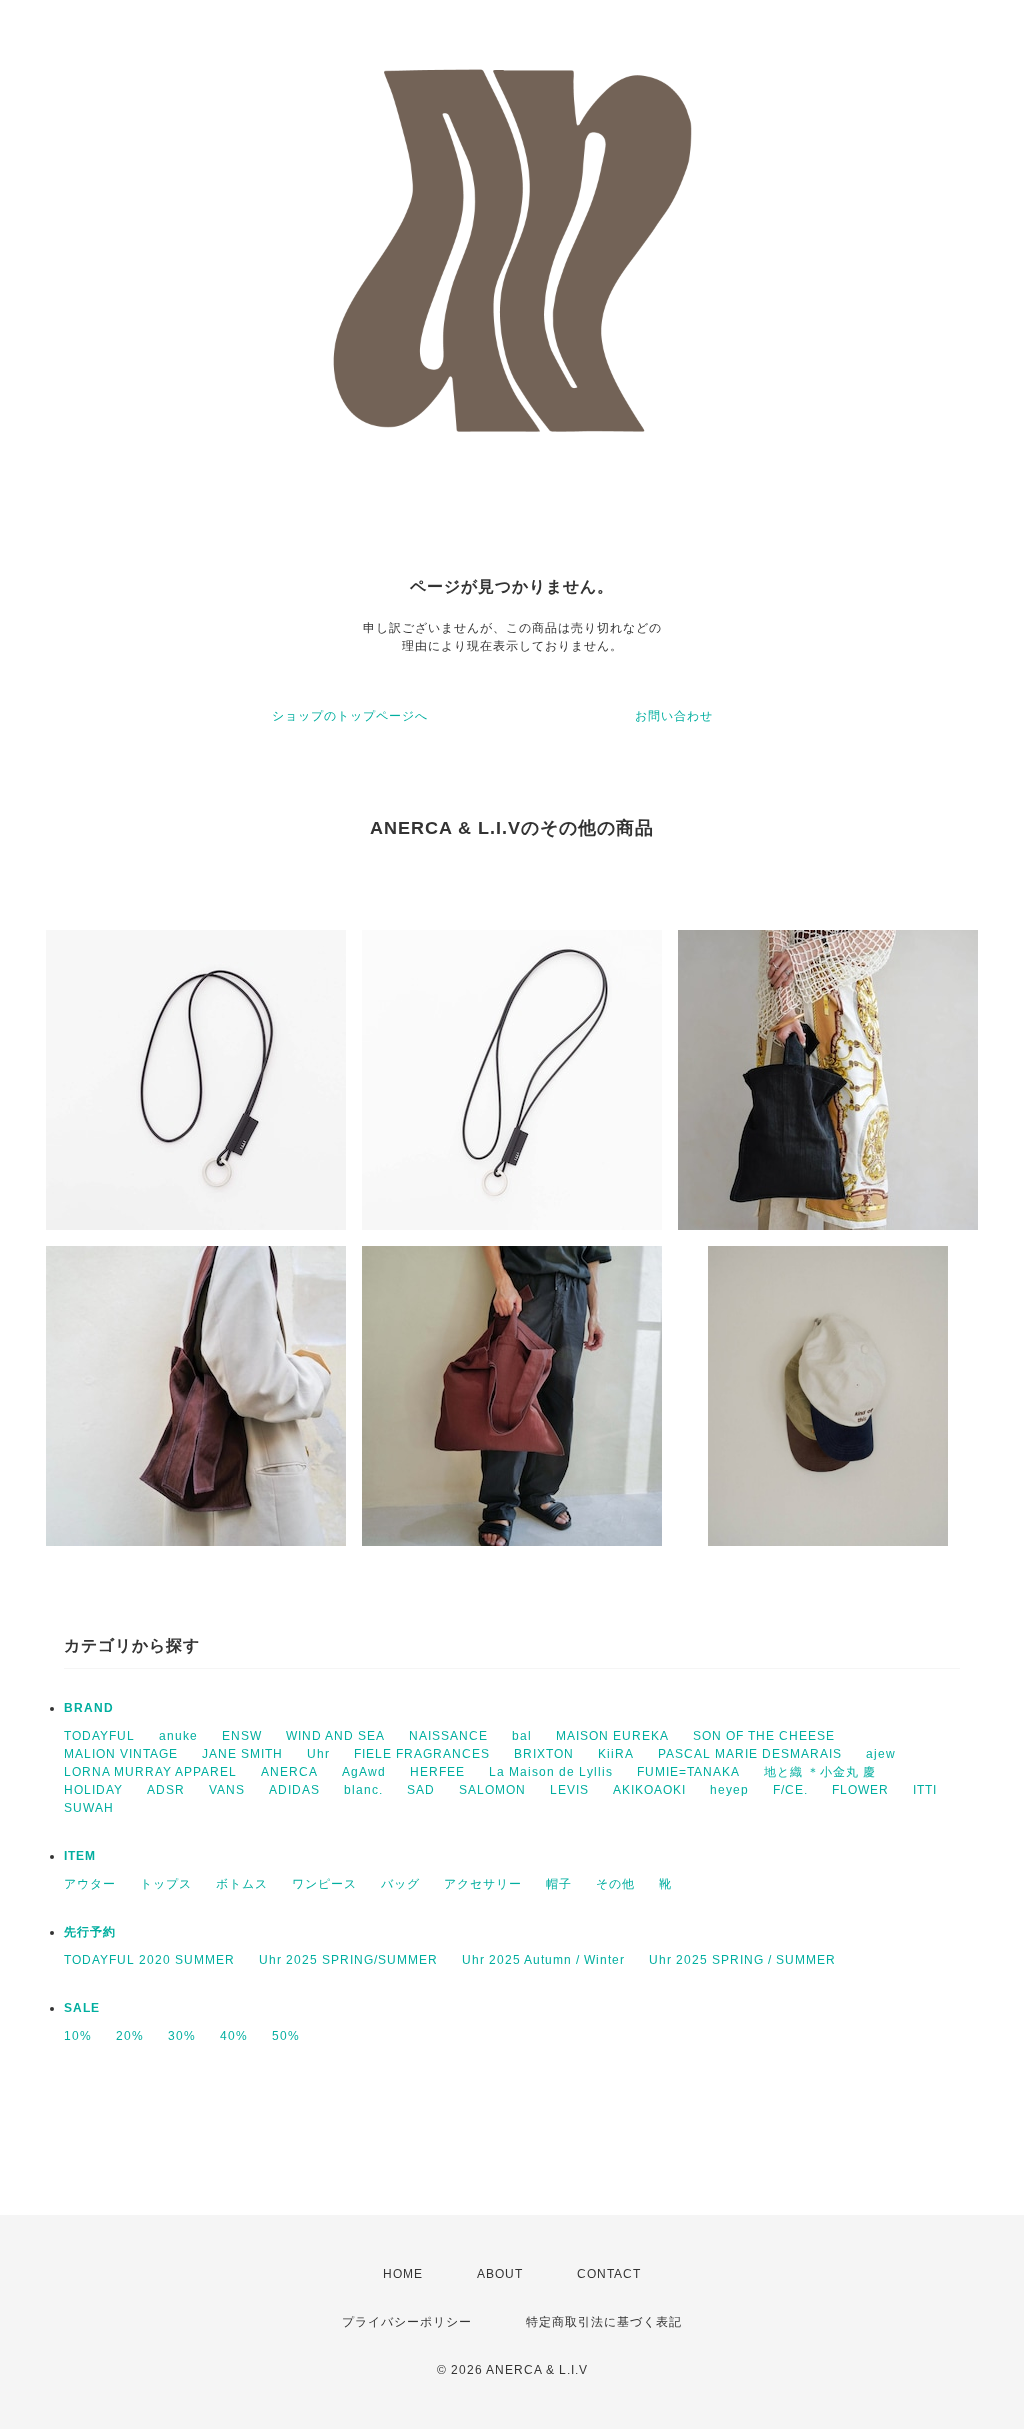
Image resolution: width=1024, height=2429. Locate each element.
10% (78, 2036)
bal (522, 1736)
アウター (90, 1884)
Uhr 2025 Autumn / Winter (543, 1960)
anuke (178, 1736)
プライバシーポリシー (407, 2322)
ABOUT (500, 2274)
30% (182, 2036)
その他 (615, 1884)
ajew (881, 1754)
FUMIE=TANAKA (688, 1772)
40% (234, 2036)
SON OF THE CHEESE (764, 1736)
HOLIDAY (93, 1790)
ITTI (925, 1790)
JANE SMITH (242, 1754)
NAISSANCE (448, 1736)
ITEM (80, 1856)
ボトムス (242, 1884)
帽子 (559, 1884)
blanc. (363, 1790)
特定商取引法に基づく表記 (604, 2322)
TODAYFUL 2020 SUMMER (149, 1960)
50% (286, 2036)
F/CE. (790, 1790)
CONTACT (609, 2274)
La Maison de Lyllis (551, 1772)
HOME (403, 2274)
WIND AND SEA (335, 1736)
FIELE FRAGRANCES (422, 1754)
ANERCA (289, 1772)
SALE (82, 2008)
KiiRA (616, 1754)
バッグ (400, 1884)
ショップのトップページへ (350, 716)
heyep (729, 1790)
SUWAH (89, 1808)
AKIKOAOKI (649, 1790)
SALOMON (492, 1790)
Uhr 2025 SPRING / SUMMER (742, 1960)
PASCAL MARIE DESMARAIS (750, 1754)
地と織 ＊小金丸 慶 (820, 1772)
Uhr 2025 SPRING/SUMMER (348, 1960)
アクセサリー (483, 1884)
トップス (166, 1884)
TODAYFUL (99, 1736)
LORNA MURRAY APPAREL (150, 1772)
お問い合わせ (674, 716)
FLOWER (860, 1790)
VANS (227, 1790)
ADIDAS (294, 1790)
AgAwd (364, 1772)
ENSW (242, 1736)
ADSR (166, 1790)
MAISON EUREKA (612, 1736)
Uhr (318, 1754)
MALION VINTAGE (121, 1754)
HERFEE (437, 1772)
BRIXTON (544, 1754)
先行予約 (90, 1932)
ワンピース (324, 1884)
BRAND (89, 1708)
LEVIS (569, 1790)
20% (130, 2036)
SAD (421, 1790)
